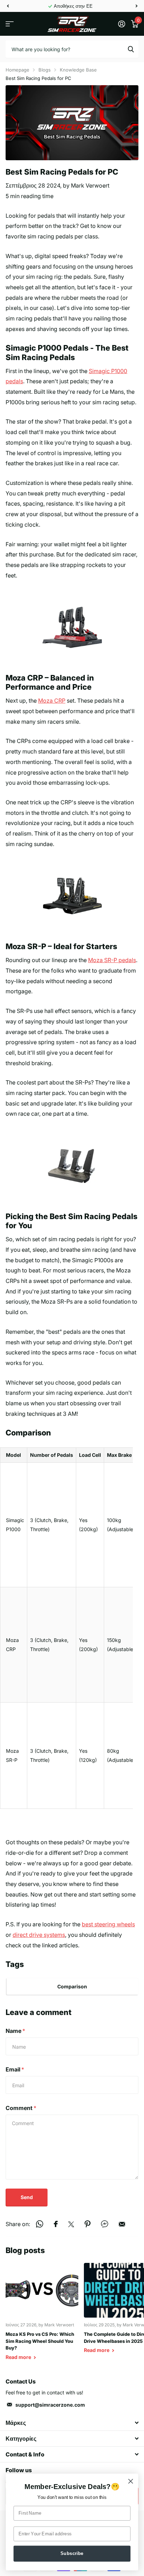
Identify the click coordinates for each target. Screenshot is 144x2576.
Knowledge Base (78, 70)
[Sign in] (121, 24)
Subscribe (72, 2553)
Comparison (72, 1986)
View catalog (10, 24)
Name (15, 2031)
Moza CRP (52, 701)
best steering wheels (108, 1924)
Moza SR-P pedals (112, 960)
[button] (8, 6)
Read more (19, 2357)
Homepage (17, 70)
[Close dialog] (131, 2481)
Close (72, 2423)
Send (27, 2197)
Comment (21, 2108)
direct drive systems (39, 1935)
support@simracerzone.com (50, 2405)
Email (15, 2069)
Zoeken (131, 49)
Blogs (45, 70)
